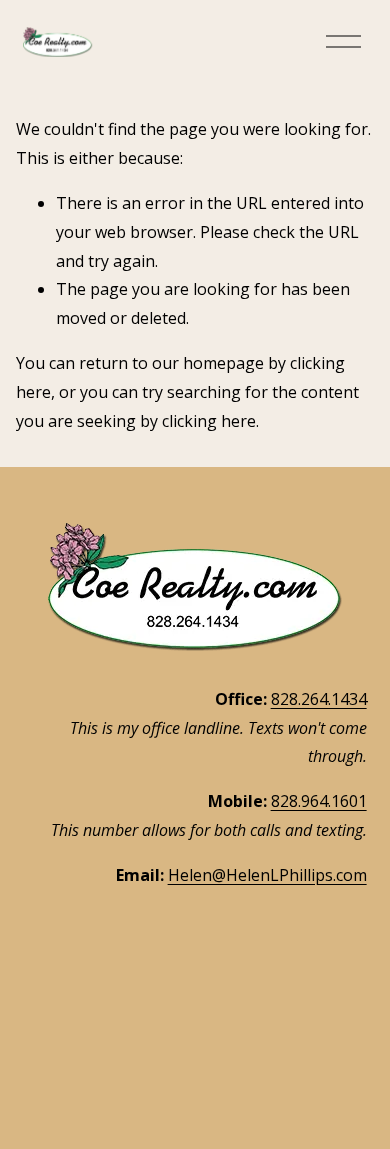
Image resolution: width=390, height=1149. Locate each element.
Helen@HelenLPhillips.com (267, 875)
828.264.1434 (319, 699)
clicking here (209, 421)
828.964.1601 (319, 801)
